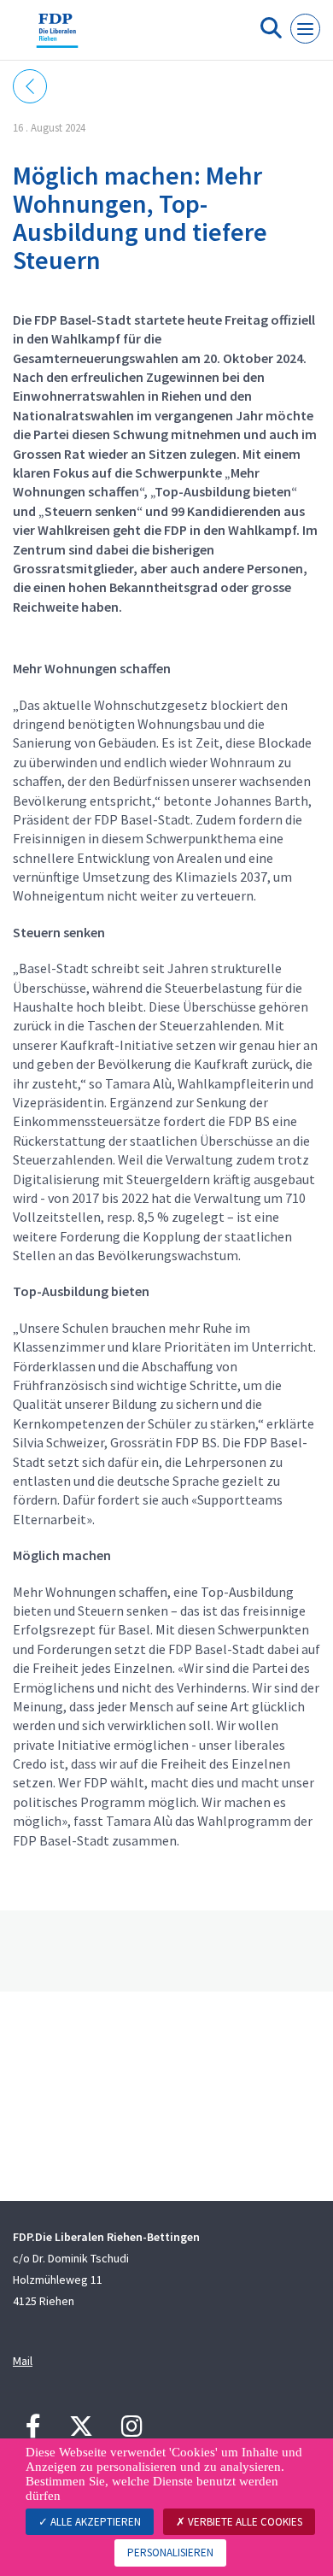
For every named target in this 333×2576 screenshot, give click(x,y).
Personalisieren (170, 2553)
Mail (23, 2361)
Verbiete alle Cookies (244, 2522)
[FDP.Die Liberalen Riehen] (57, 37)
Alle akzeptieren (94, 2522)
